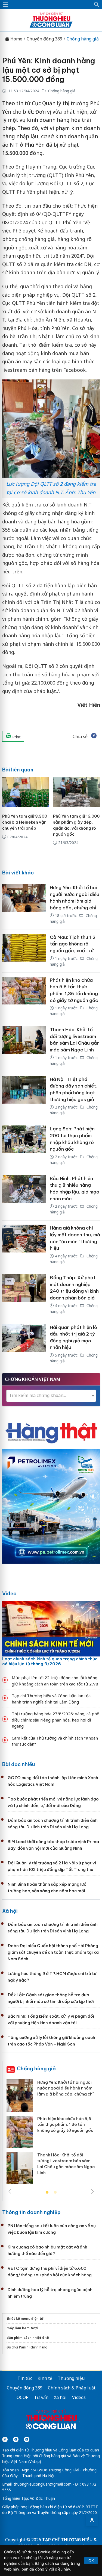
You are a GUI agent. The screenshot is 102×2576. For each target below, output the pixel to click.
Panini (24, 2347)
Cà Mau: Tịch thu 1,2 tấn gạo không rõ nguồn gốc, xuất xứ (73, 944)
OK (91, 2561)
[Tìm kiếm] (97, 5)
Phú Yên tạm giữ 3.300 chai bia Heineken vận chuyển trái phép (25, 822)
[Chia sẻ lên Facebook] (94, 736)
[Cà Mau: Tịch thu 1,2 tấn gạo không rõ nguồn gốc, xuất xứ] (24, 951)
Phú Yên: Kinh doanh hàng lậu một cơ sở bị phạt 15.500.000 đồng (49, 70)
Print (16, 737)
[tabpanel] (51, 2134)
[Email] (27, 2439)
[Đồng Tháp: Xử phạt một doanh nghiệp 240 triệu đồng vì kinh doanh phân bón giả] (24, 1295)
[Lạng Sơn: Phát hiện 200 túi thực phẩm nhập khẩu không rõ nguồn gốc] (24, 1146)
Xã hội (10, 1911)
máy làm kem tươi (22, 2328)
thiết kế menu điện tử (25, 2319)
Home (16, 39)
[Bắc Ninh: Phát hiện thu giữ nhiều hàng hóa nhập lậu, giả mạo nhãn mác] (24, 1196)
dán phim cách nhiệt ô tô (28, 2338)
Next (92, 2191)
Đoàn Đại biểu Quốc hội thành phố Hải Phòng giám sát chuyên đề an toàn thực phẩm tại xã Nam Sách (53, 1952)
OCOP (23, 2397)
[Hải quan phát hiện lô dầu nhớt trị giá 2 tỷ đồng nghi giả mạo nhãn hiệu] (24, 1345)
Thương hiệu (71, 2378)
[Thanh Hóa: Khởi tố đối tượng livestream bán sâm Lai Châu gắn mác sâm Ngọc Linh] (24, 1047)
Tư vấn (41, 2397)
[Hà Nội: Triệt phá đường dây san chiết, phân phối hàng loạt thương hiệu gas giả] (24, 1097)
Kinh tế (45, 2378)
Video (9, 1594)
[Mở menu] (5, 5)
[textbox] (51, 1395)
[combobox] (51, 1396)
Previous (10, 2191)
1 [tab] (47, 2192)
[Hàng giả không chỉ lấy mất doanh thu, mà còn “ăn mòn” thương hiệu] (24, 1245)
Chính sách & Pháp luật (72, 2388)
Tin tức (25, 2378)
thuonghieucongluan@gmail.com (43, 2484)
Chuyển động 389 (44, 39)
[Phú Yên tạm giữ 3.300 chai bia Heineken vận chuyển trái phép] (26, 792)
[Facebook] (5, 2439)
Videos (79, 2397)
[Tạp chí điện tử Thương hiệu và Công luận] (51, 2420)
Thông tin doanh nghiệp (31, 2212)
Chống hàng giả (83, 39)
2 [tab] (55, 2192)
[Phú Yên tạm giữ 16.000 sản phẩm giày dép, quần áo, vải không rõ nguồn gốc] (77, 792)
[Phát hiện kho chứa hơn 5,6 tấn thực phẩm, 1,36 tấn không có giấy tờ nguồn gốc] (24, 997)
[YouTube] (16, 2439)
